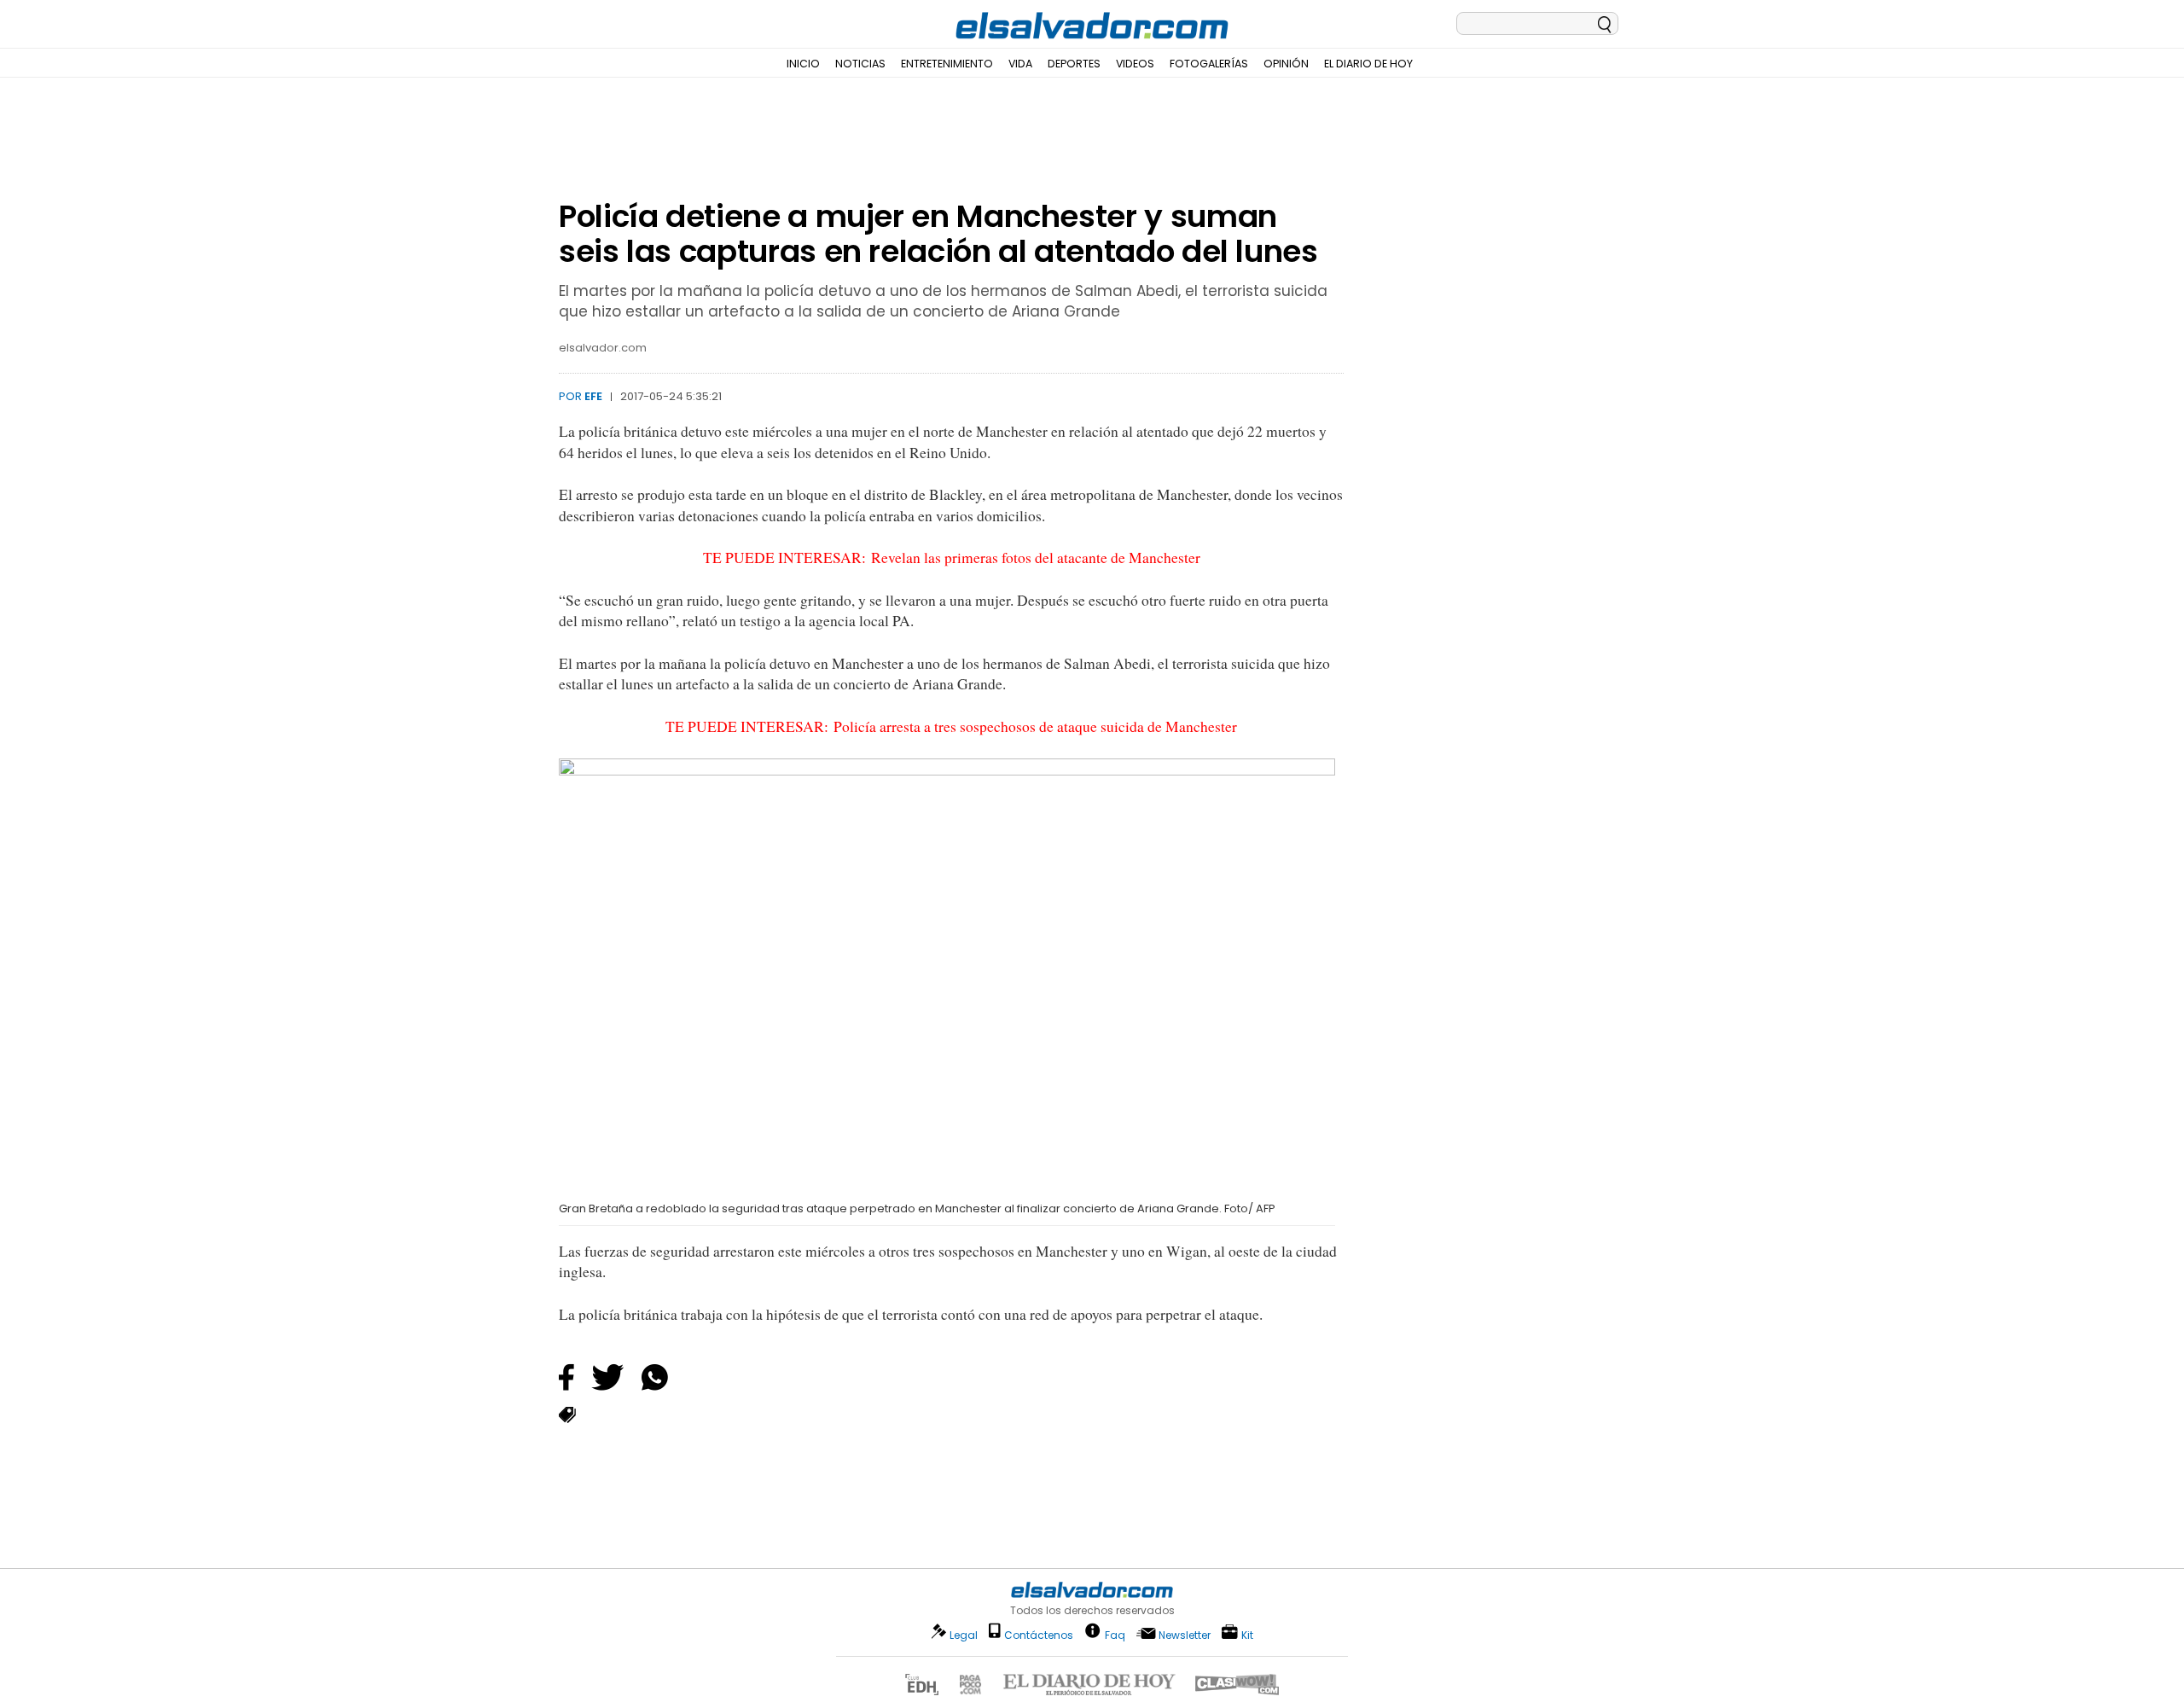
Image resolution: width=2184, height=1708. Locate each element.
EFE (593, 396)
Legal (964, 1635)
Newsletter (1185, 1635)
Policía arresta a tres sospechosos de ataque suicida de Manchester (1035, 726)
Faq (1115, 1634)
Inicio (803, 64)
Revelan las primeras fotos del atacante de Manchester (1036, 558)
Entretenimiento (947, 64)
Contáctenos (1039, 1635)
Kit (1247, 1634)
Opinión (1286, 64)
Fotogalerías (1209, 64)
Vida (1020, 64)
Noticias (860, 64)
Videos (1135, 64)
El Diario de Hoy (1368, 64)
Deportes (1074, 64)
